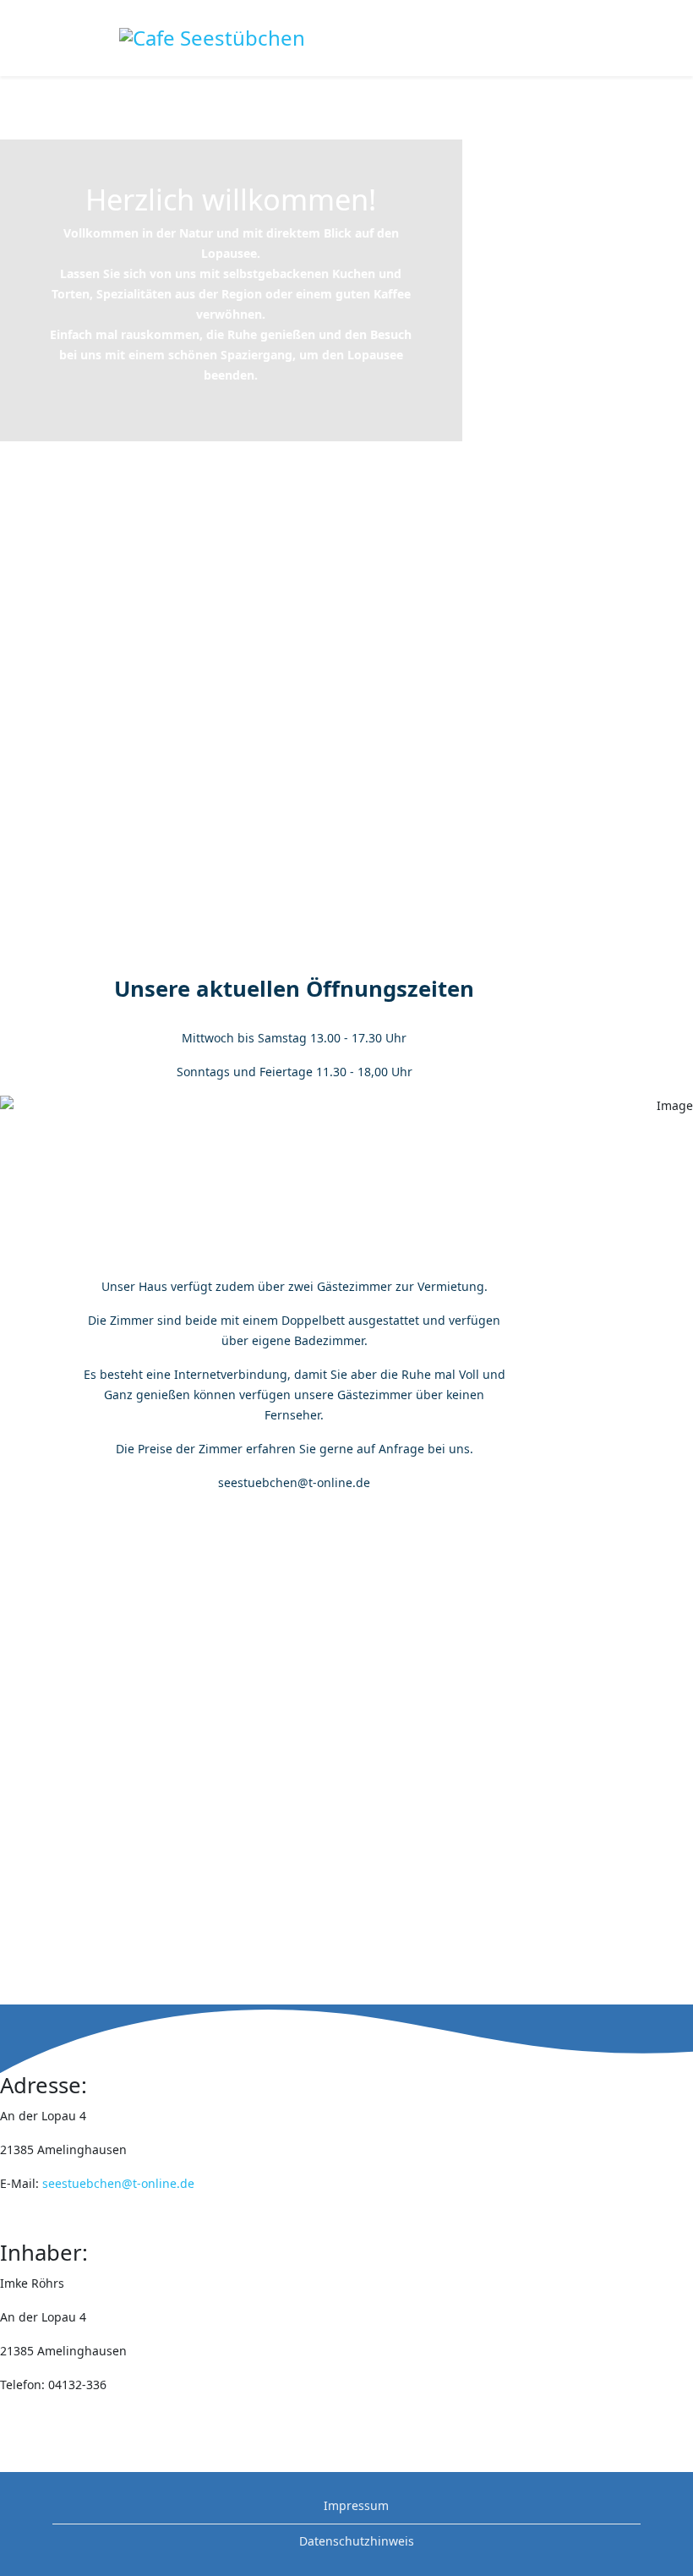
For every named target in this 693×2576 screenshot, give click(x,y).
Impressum (355, 2505)
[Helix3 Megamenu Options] (686, 37)
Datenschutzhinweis (355, 2541)
